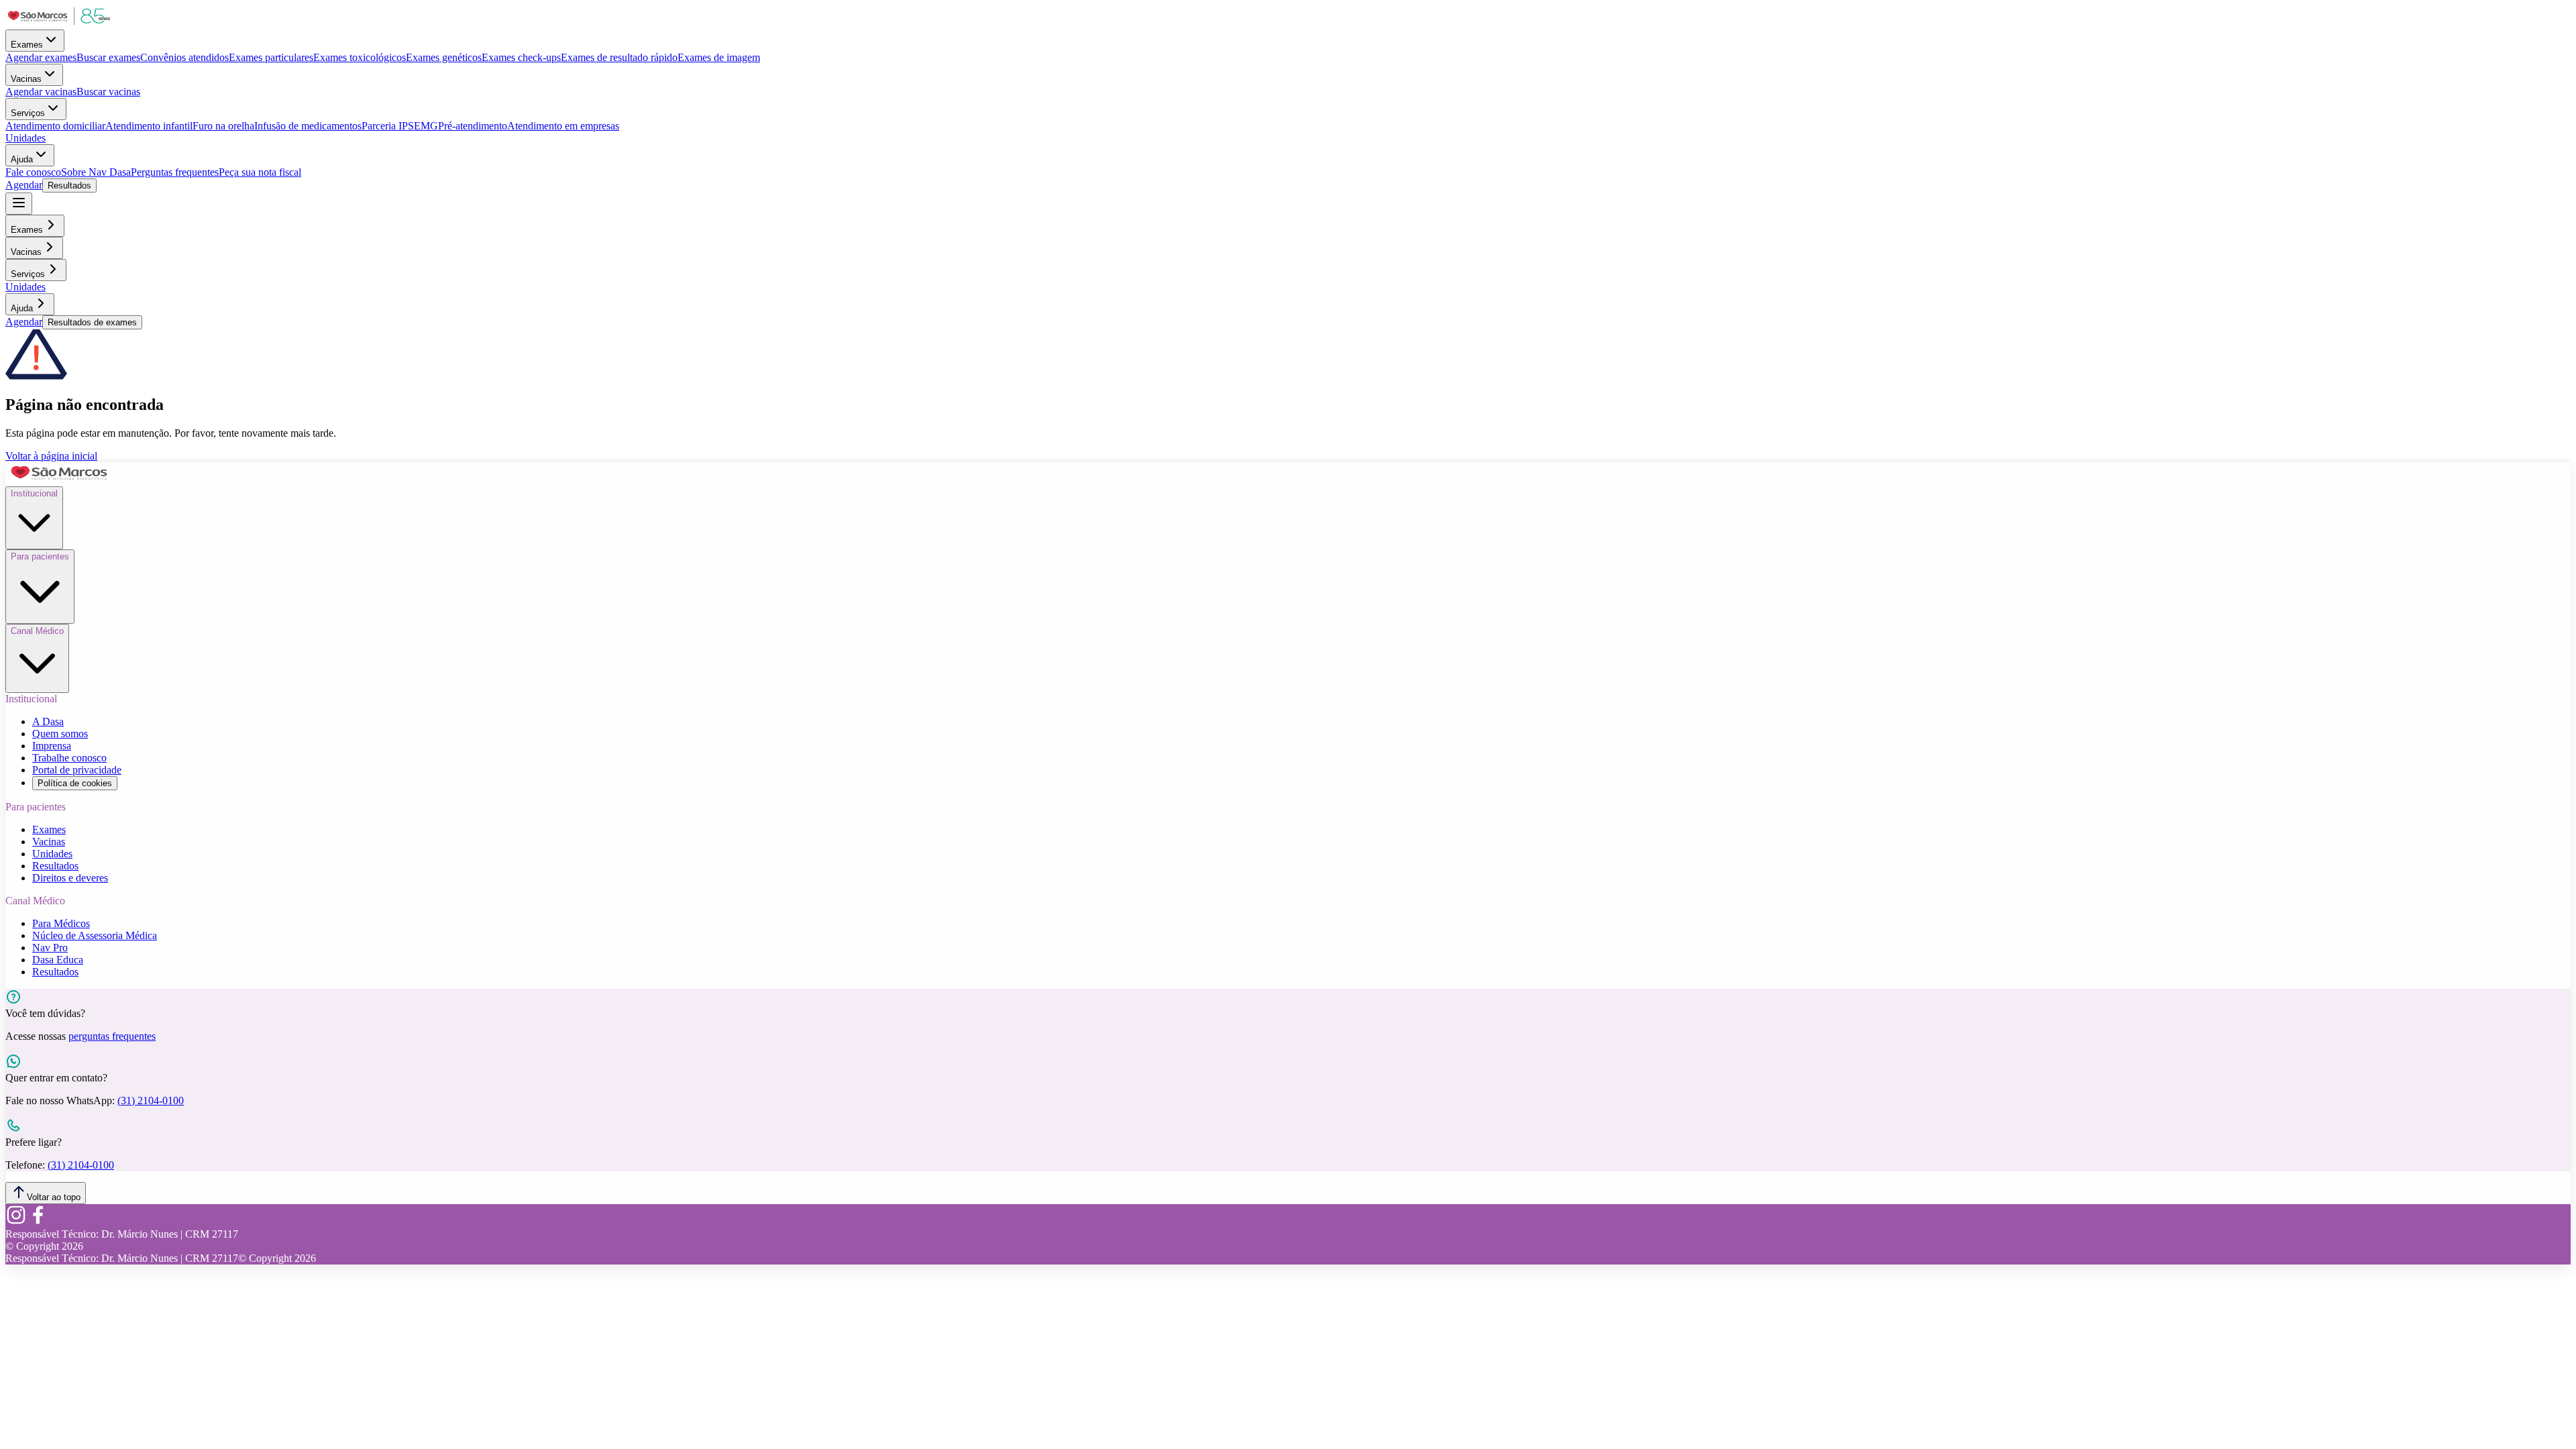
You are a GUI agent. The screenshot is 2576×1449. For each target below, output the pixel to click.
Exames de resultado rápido (619, 57)
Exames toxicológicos (360, 57)
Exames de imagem (719, 57)
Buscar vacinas (108, 92)
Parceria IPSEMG (400, 126)
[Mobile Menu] (19, 204)
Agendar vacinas (41, 92)
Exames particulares (271, 57)
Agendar (24, 185)
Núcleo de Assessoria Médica (95, 935)
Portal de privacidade (77, 770)
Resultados (69, 185)
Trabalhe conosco (69, 758)
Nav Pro (50, 948)
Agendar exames (41, 57)
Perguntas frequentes (175, 172)
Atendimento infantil (149, 126)
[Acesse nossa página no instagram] (16, 1222)
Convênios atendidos (184, 57)
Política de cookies (75, 783)
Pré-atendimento (473, 126)
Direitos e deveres (70, 878)
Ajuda (22, 159)
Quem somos (60, 734)
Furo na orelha (223, 126)
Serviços (28, 113)
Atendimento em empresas (563, 126)
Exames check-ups (521, 57)
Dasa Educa (58, 960)
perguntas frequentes (112, 1036)
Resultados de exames (92, 322)
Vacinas (26, 79)
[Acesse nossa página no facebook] (38, 1222)
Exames (27, 45)
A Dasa (48, 721)
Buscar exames (108, 57)
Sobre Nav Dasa (96, 172)
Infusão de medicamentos (308, 126)
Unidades (25, 138)
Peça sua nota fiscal (260, 172)
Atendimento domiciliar (55, 126)
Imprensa (52, 746)
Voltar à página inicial (51, 456)
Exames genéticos (444, 57)
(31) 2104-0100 (151, 1101)
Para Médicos (61, 923)
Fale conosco (33, 172)
